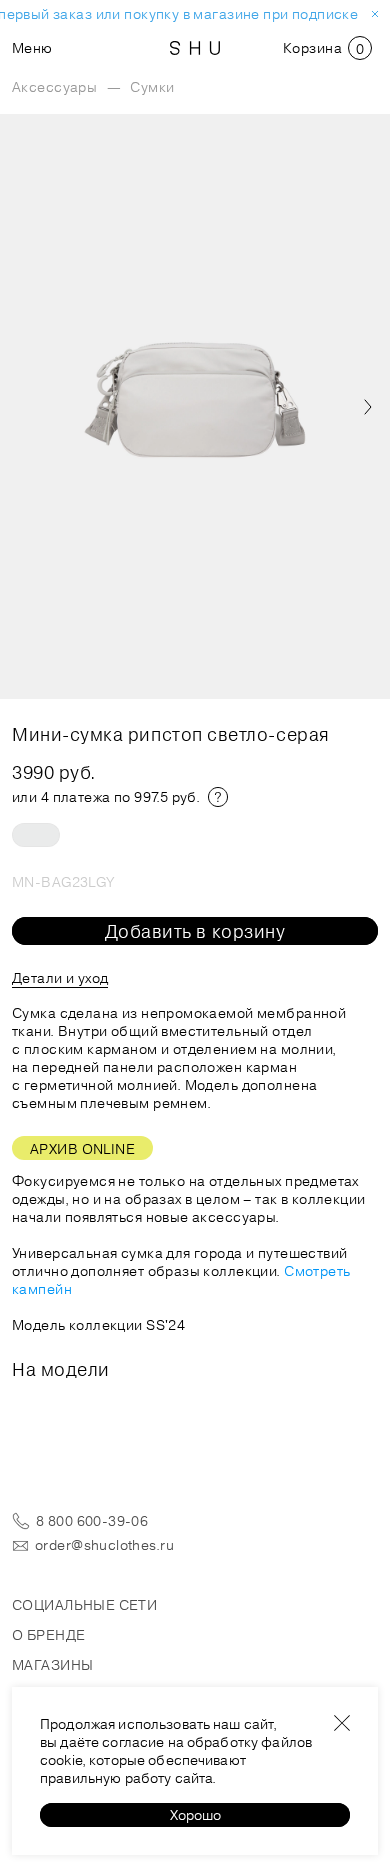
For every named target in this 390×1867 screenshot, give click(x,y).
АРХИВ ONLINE (82, 1149)
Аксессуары (54, 87)
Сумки (152, 87)
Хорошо (195, 1815)
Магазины (52, 1665)
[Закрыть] (342, 1723)
